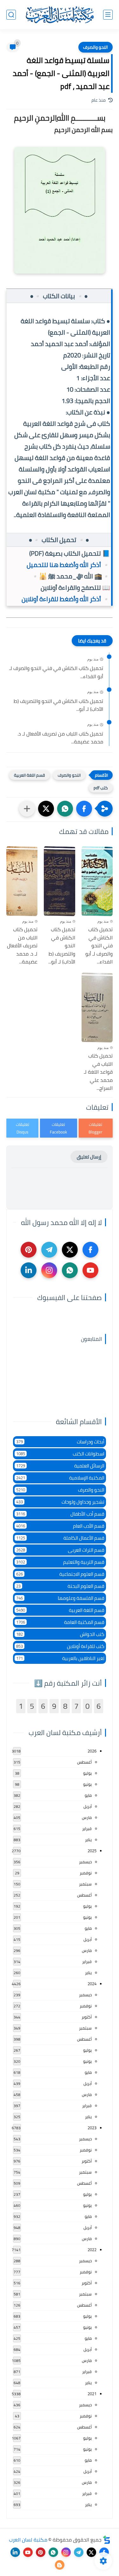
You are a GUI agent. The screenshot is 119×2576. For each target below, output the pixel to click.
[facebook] (90, 1250)
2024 (92, 1984)
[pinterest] (29, 1250)
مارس (87, 1817)
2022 (92, 2250)
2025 (92, 1851)
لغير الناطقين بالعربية (60, 1658)
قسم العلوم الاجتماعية (60, 1574)
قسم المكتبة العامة (60, 1622)
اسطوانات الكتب (60, 1454)
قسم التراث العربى (60, 1550)
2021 (92, 2394)
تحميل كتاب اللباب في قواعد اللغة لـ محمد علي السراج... (98, 1072)
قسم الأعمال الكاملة (60, 1538)
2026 (92, 1751)
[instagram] (49, 1270)
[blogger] (60, 2565)
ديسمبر (85, 1862)
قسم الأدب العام (60, 1526)
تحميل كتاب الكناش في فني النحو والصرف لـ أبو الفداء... (56, 672)
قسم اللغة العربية (30, 775)
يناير (88, 1840)
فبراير (87, 1828)
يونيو (87, 1784)
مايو (88, 1795)
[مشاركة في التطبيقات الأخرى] (27, 809)
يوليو (87, 1773)
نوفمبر (86, 1873)
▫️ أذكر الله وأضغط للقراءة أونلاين (66, 599)
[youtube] (90, 1270)
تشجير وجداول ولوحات (60, 1502)
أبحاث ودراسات (60, 1442)
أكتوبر (87, 2017)
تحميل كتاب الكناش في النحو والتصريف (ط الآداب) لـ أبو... (58, 705)
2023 (92, 2128)
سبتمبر (85, 1884)
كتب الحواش (60, 1634)
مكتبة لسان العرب (28, 2540)
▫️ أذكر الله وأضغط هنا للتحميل (68, 565)
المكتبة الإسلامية (60, 1478)
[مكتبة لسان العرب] (60, 15)
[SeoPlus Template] (107, 2540)
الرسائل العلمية (60, 1466)
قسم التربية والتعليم (60, 1562)
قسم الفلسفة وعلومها (60, 1598)
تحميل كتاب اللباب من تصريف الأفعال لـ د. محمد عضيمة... (60, 738)
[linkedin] (29, 1270)
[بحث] (11, 15)
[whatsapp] (70, 1270)
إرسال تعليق (89, 1157)
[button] (84, 809)
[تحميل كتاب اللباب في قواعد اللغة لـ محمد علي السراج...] (97, 1007)
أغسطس (84, 1762)
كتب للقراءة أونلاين (60, 1646)
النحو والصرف (96, 47)
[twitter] (70, 1250)
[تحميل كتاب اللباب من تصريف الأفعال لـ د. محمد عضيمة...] (22, 881)
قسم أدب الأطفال (60, 1514)
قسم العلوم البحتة (60, 1586)
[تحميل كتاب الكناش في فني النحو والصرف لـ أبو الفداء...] (97, 881)
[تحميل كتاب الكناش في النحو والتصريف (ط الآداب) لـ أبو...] (59, 881)
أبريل (88, 1806)
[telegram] (49, 1250)
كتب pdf (101, 788)
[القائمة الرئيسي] (108, 15)
